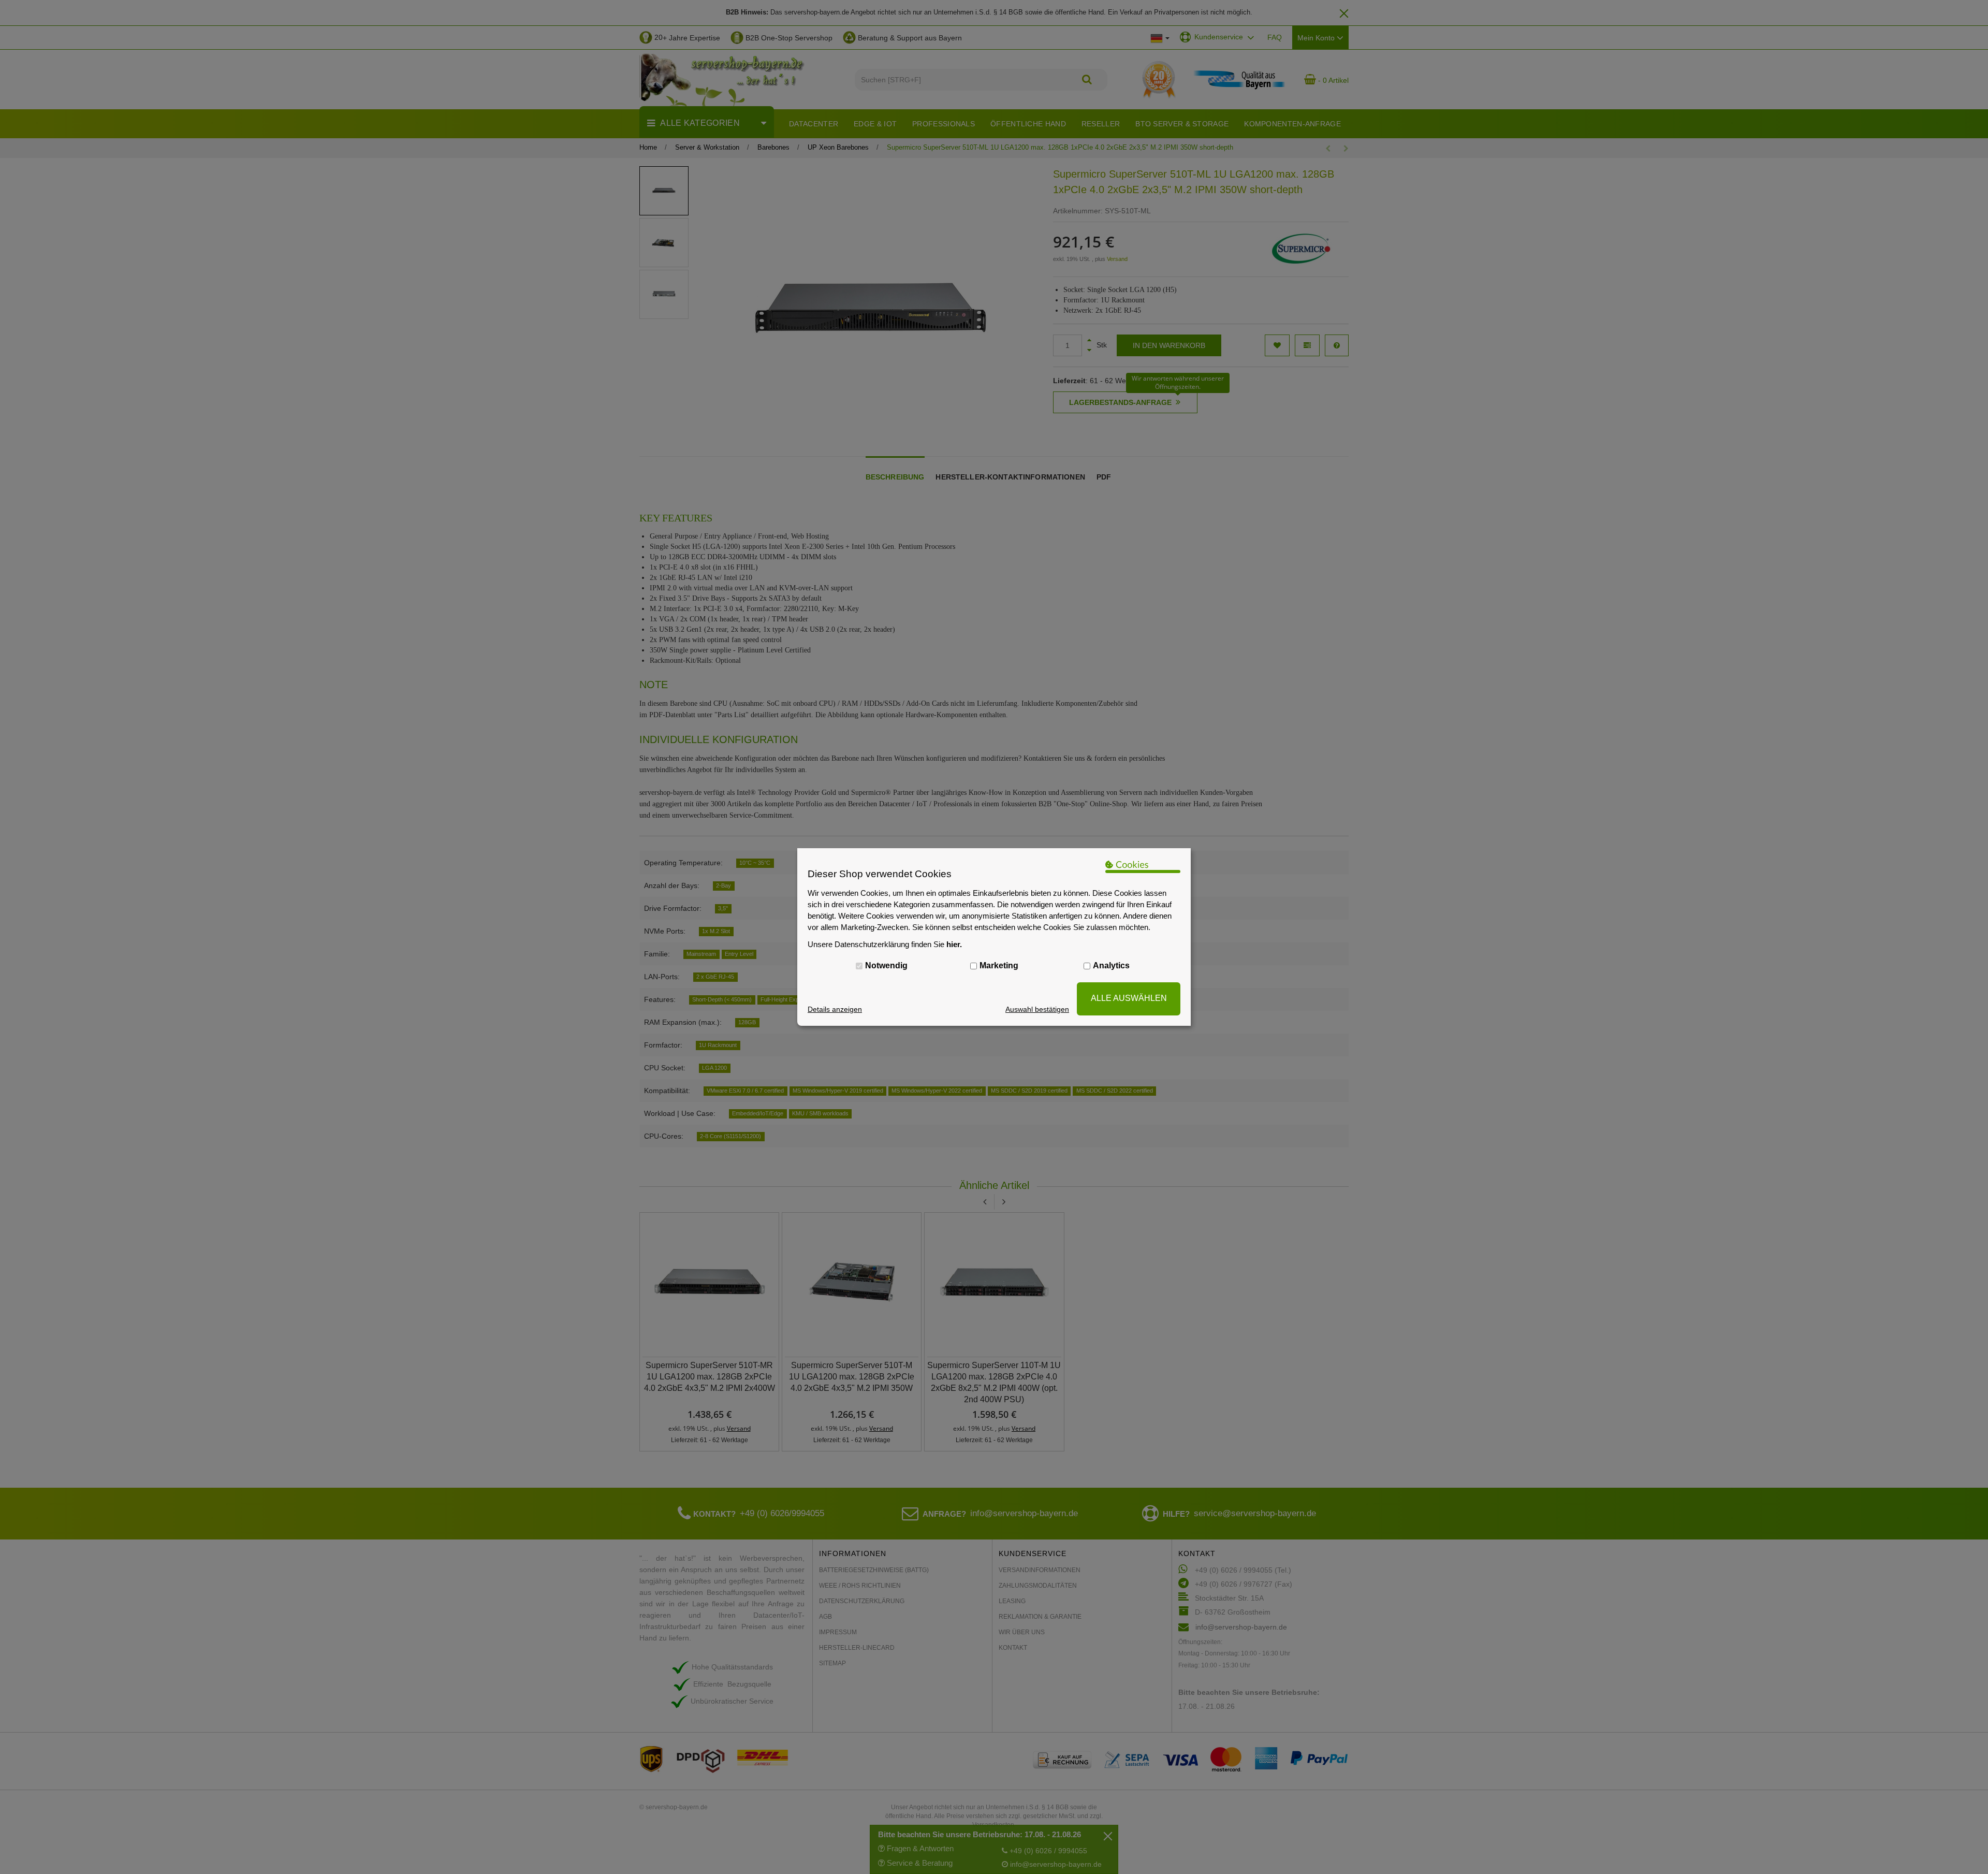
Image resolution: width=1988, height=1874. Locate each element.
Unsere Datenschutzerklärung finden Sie (885, 944)
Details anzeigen (835, 1009)
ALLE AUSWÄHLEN (1129, 998)
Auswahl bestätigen (1037, 1009)
